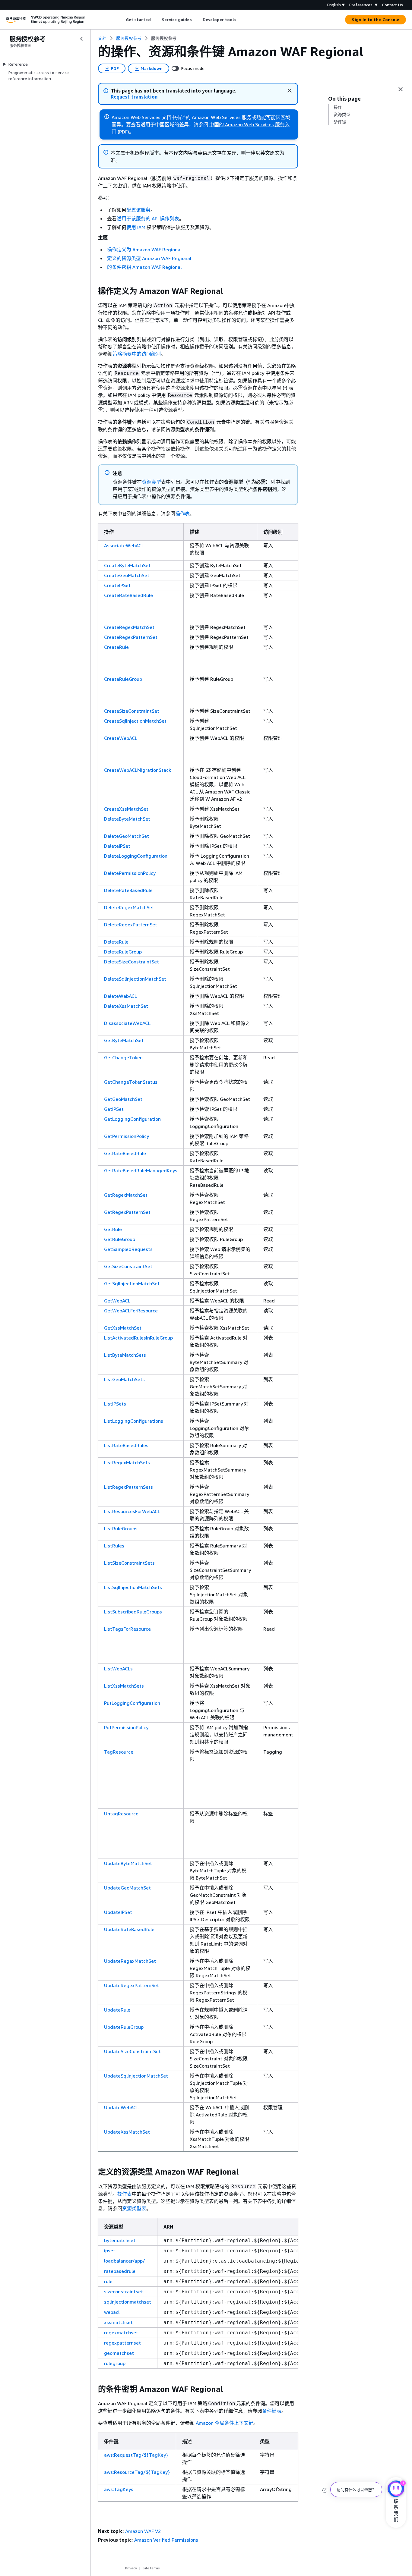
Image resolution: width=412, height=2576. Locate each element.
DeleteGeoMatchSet (127, 836)
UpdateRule (117, 2010)
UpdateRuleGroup (124, 2027)
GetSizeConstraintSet (128, 1266)
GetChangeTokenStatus (131, 1082)
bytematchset (120, 2240)
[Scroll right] (241, 20)
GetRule (113, 1229)
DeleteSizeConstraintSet (132, 962)
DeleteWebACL (120, 996)
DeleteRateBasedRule (128, 890)
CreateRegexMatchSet (129, 627)
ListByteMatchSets (125, 1355)
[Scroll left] (121, 20)
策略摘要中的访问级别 (137, 354)
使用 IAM (136, 227)
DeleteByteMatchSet (127, 819)
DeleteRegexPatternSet (131, 925)
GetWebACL (117, 1301)
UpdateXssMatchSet (127, 2132)
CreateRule (116, 647)
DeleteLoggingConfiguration (136, 856)
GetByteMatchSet (124, 1040)
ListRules (114, 1546)
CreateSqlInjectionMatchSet (135, 721)
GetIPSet (114, 1109)
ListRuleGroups (121, 1528)
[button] (134, 97)
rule (108, 2281)
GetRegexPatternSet (127, 1212)
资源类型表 (134, 2208)
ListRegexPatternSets (128, 1487)
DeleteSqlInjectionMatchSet (135, 979)
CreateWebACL (121, 738)
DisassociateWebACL (127, 1023)
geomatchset (119, 2353)
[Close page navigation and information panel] (401, 89)
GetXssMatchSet (123, 1328)
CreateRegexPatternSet (131, 637)
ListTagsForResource (127, 1629)
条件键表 (272, 2411)
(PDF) (123, 132)
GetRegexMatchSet (126, 1195)
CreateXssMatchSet (126, 809)
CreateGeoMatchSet (127, 575)
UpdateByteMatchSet (128, 1863)
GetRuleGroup (120, 1239)
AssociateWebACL (124, 545)
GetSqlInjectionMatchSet (132, 1283)
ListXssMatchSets (124, 1686)
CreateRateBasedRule (128, 595)
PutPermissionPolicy (126, 1727)
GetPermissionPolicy (127, 1136)
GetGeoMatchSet (123, 1099)
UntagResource (121, 1814)
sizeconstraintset (124, 2292)
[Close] (290, 91)
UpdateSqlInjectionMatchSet (136, 2076)
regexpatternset (122, 2343)
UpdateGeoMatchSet (127, 1888)
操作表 (182, 514)
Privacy (131, 2568)
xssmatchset (118, 2322)
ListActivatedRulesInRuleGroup (138, 1338)
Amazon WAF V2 (143, 2531)
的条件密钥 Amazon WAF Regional (144, 267)
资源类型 (151, 482)
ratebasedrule (120, 2271)
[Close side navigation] (81, 39)
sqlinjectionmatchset (128, 2302)
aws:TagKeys (119, 2489)
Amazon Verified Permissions (166, 2540)
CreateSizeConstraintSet (132, 711)
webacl (112, 2312)
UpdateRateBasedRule (129, 1929)
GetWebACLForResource (131, 1311)
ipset (110, 2251)
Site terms (151, 2568)
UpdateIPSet (118, 1912)
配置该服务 (138, 210)
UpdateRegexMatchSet (130, 1961)
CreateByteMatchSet (127, 565)
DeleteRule (116, 942)
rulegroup (115, 2363)
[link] (164, 38)
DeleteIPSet (117, 846)
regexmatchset (121, 2333)
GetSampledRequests (128, 1249)
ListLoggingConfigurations (134, 1421)
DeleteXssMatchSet (126, 1006)
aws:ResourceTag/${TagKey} (137, 2472)
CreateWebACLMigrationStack (138, 770)
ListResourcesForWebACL (132, 1511)
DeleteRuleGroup (123, 952)
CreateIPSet (117, 585)
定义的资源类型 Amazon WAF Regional (149, 258)
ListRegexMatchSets (127, 1462)
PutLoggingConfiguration (132, 1703)
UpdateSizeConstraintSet (132, 2051)
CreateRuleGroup (123, 679)
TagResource (119, 1752)
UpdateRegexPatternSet (132, 1985)
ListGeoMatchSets (124, 1379)
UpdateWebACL (121, 2107)
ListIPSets (115, 1404)
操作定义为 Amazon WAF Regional (144, 250)
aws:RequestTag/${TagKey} (136, 2455)
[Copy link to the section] (93, 291)
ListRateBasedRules (126, 1445)
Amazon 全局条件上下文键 (225, 2423)
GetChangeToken (123, 1057)
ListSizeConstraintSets (129, 1563)
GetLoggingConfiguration (132, 1119)
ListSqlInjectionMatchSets (133, 1587)
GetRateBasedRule (125, 1153)
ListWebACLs (118, 1669)
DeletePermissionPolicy (130, 873)
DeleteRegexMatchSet (129, 907)
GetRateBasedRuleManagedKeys (141, 1170)
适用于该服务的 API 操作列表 (148, 218)
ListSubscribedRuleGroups (133, 1612)
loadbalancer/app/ (125, 2261)
